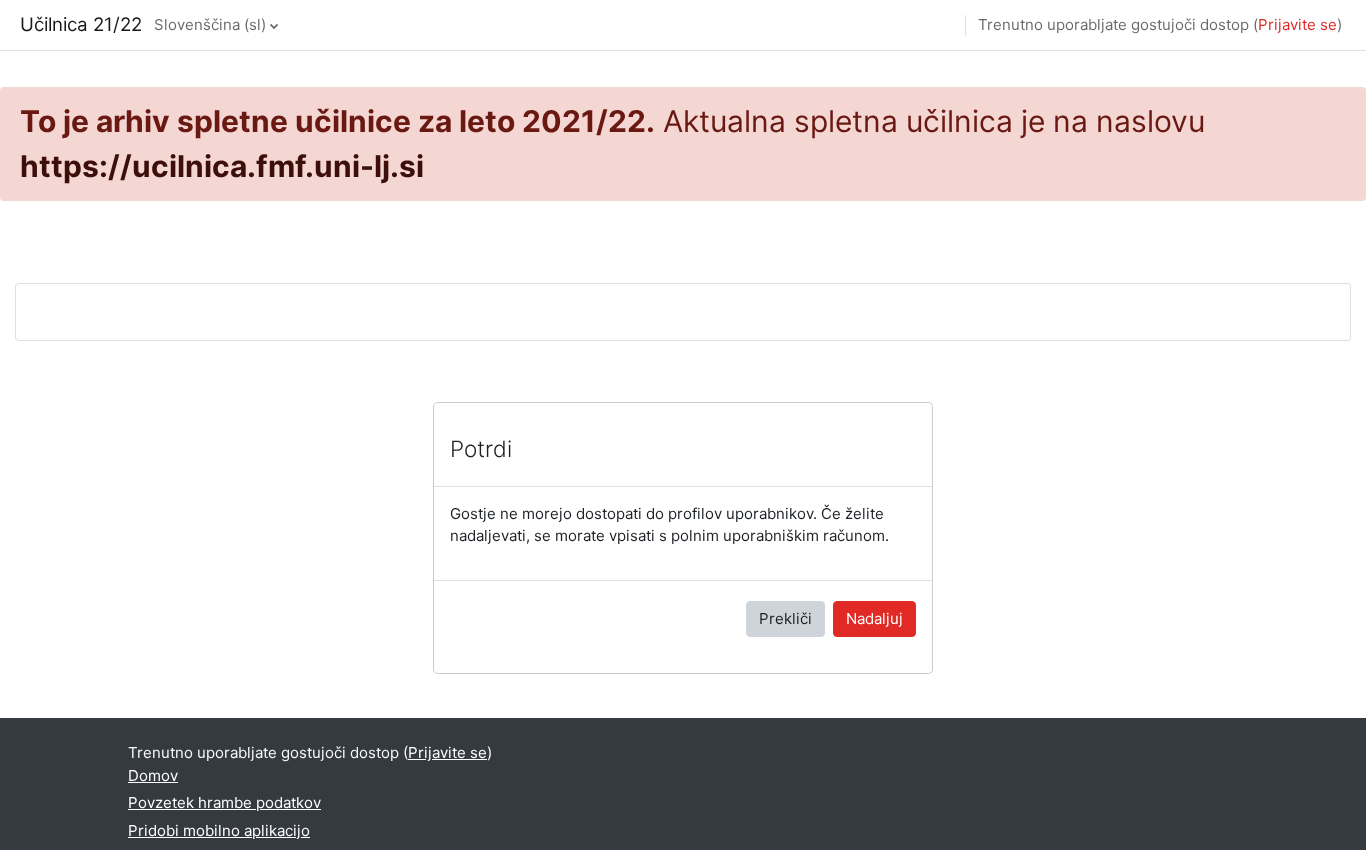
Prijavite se (1297, 24)
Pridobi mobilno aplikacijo (219, 830)
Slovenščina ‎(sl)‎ (210, 24)
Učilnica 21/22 (81, 24)
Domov (153, 775)
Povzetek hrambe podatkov (224, 802)
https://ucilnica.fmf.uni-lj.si (222, 166)
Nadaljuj (874, 618)
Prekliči (785, 618)
